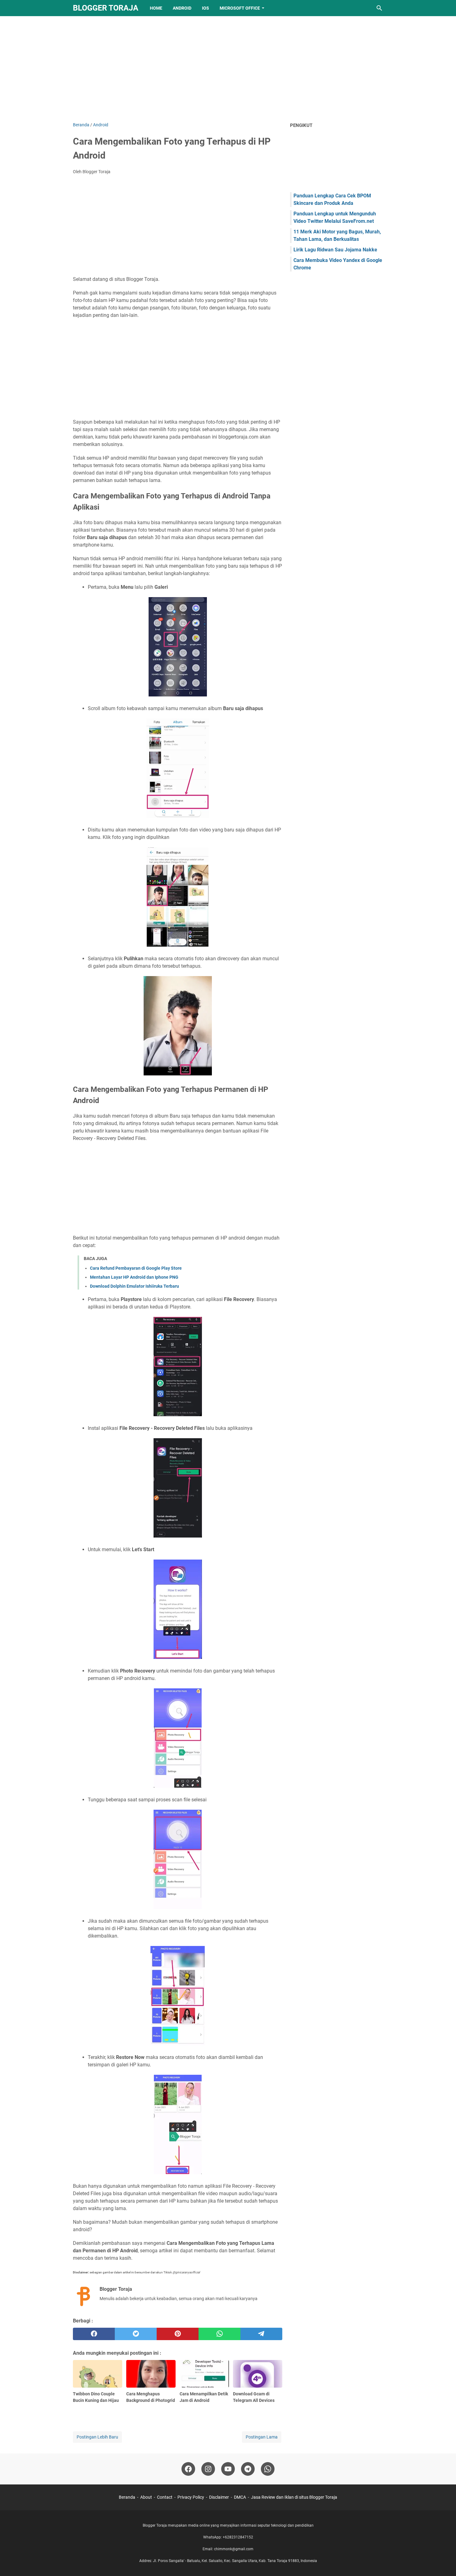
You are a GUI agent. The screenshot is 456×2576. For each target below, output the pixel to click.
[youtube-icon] (228, 2469)
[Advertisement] (228, 69)
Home (156, 8)
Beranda (127, 2497)
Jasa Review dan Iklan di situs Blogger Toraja (294, 2497)
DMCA (240, 2497)
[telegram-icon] (248, 2469)
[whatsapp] (219, 2334)
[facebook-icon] (188, 2469)
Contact (165, 2497)
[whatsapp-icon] (268, 2469)
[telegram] (261, 2334)
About (146, 2497)
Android (182, 8)
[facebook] (94, 2334)
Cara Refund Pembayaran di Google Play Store (136, 1268)
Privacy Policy (191, 2497)
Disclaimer (219, 2497)
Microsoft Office (240, 8)
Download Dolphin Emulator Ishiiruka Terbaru (134, 1286)
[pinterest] (178, 2334)
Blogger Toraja (106, 8)
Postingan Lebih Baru (97, 2437)
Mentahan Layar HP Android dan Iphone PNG (134, 1277)
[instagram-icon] (208, 2469)
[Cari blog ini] (379, 8)
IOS (206, 8)
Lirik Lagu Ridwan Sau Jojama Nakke (335, 250)
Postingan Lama (262, 2437)
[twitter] (136, 2334)
